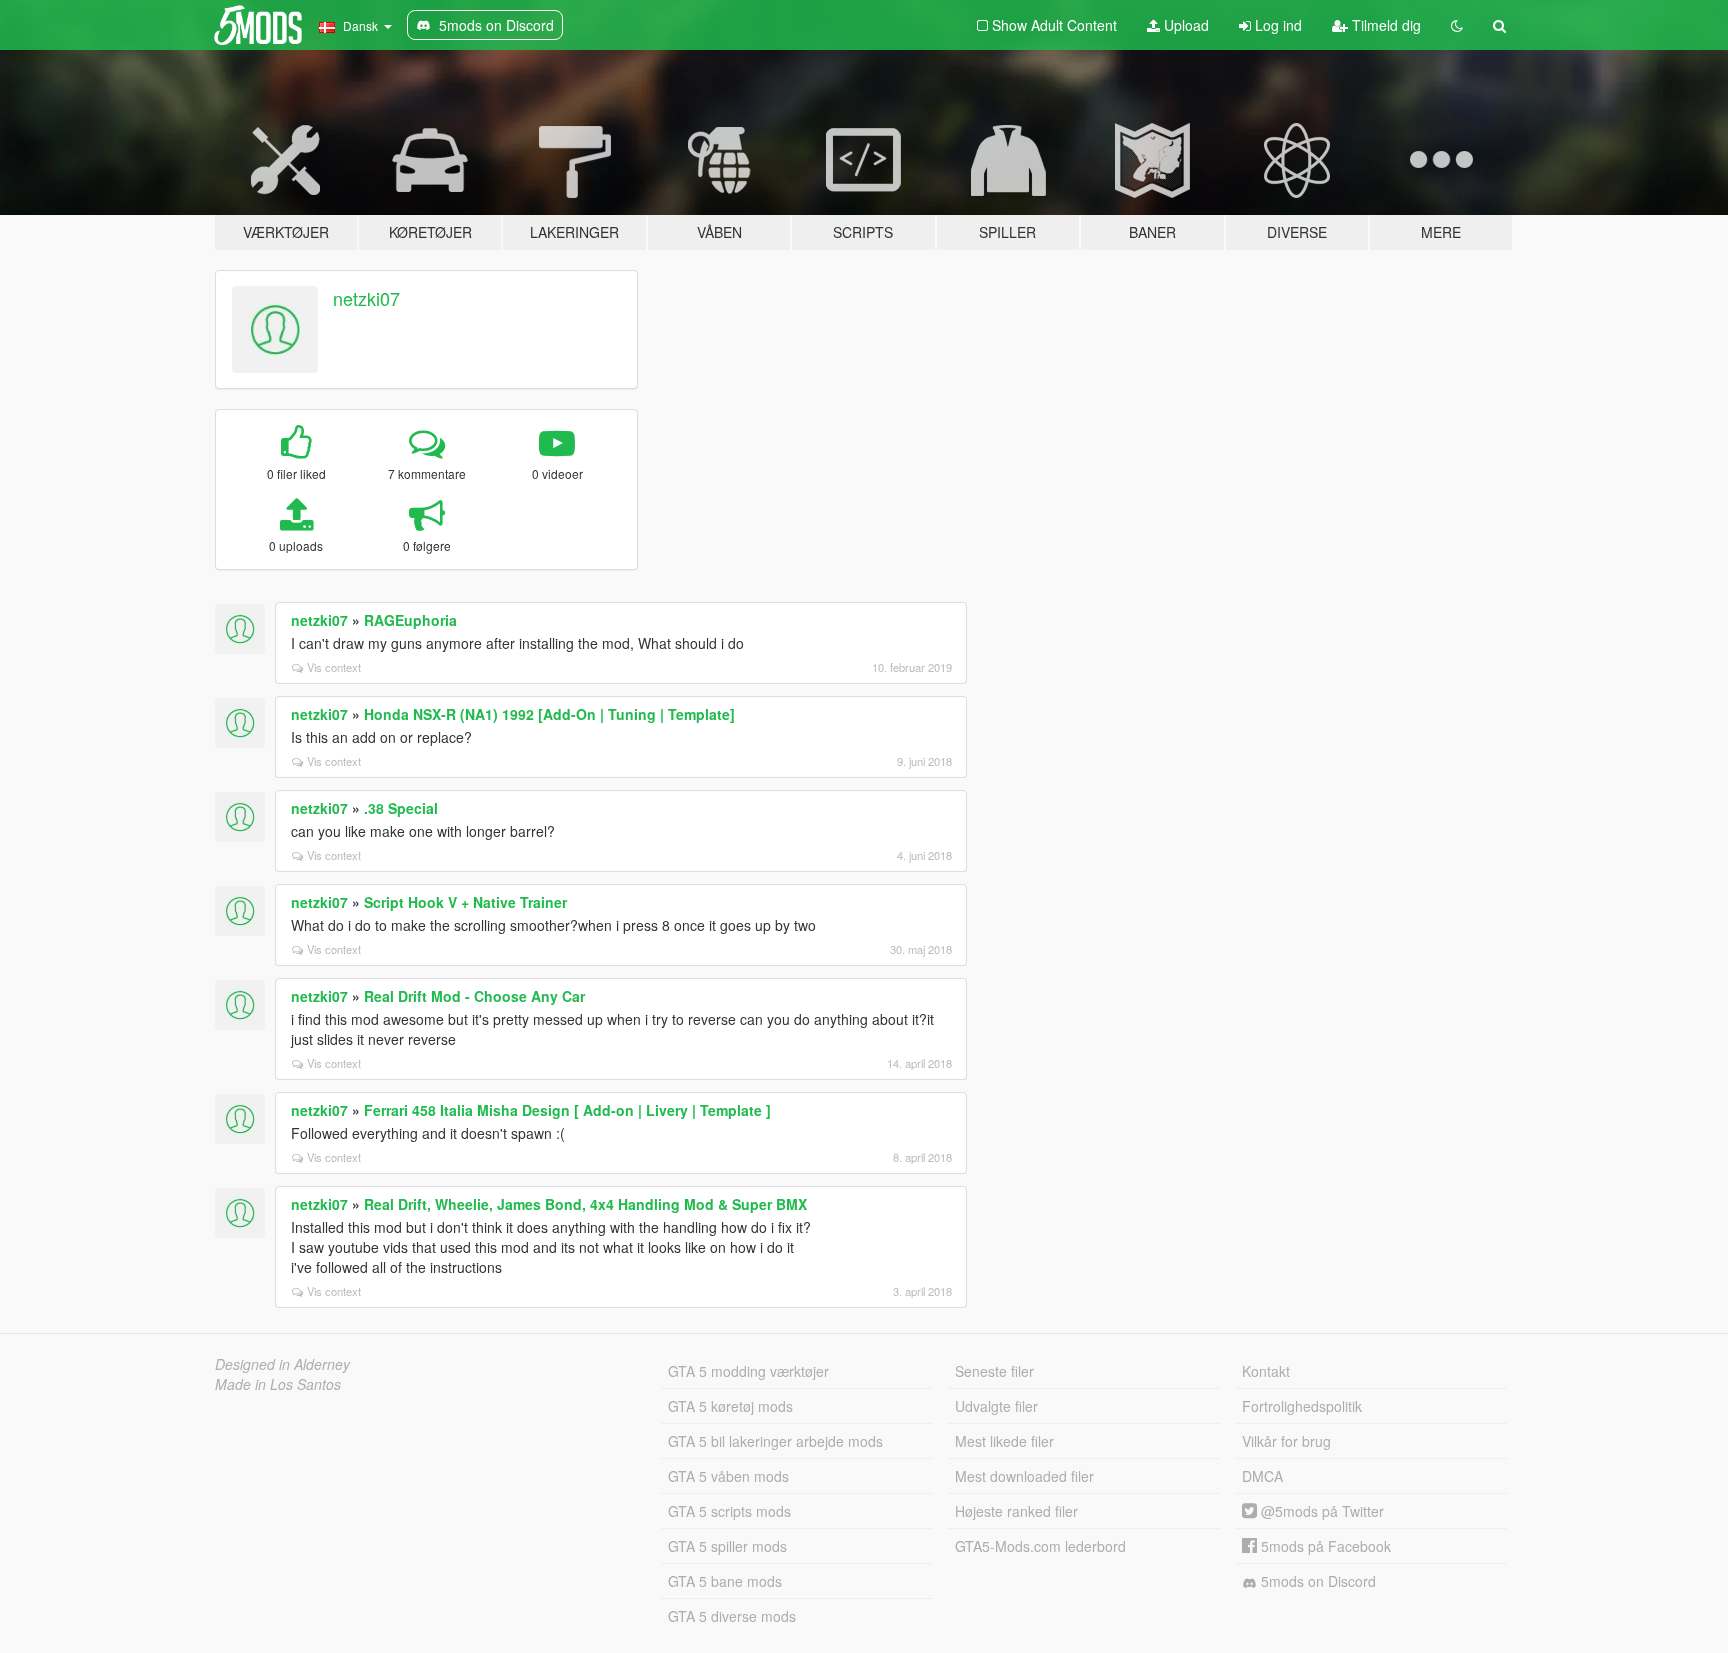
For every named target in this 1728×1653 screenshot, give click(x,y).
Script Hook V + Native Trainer (465, 902)
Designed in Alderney (282, 1364)
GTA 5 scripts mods (729, 1511)
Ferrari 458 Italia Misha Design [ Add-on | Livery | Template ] (567, 1110)
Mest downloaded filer (1024, 1476)
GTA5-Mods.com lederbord (1040, 1546)
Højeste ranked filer (1016, 1511)
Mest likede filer (1004, 1441)
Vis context (334, 667)
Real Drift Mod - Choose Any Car (474, 996)
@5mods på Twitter (1320, 1511)
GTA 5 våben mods (728, 1476)
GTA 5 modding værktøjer (748, 1371)
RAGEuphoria (410, 620)
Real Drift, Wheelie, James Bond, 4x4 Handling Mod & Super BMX (585, 1204)
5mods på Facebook (1324, 1546)
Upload (1184, 25)
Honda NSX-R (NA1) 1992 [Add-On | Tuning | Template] (549, 714)
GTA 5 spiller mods (727, 1546)
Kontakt (1266, 1371)
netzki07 (366, 298)
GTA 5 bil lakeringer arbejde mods (775, 1441)
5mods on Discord (1316, 1581)
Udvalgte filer (996, 1406)
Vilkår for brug (1286, 1441)
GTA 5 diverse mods (732, 1616)
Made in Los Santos (278, 1384)
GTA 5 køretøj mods (730, 1406)
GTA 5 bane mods (725, 1581)
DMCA (1262, 1476)
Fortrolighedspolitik (1302, 1406)
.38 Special (401, 808)
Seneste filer (994, 1371)
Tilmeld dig (1384, 25)
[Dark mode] (1457, 25)
